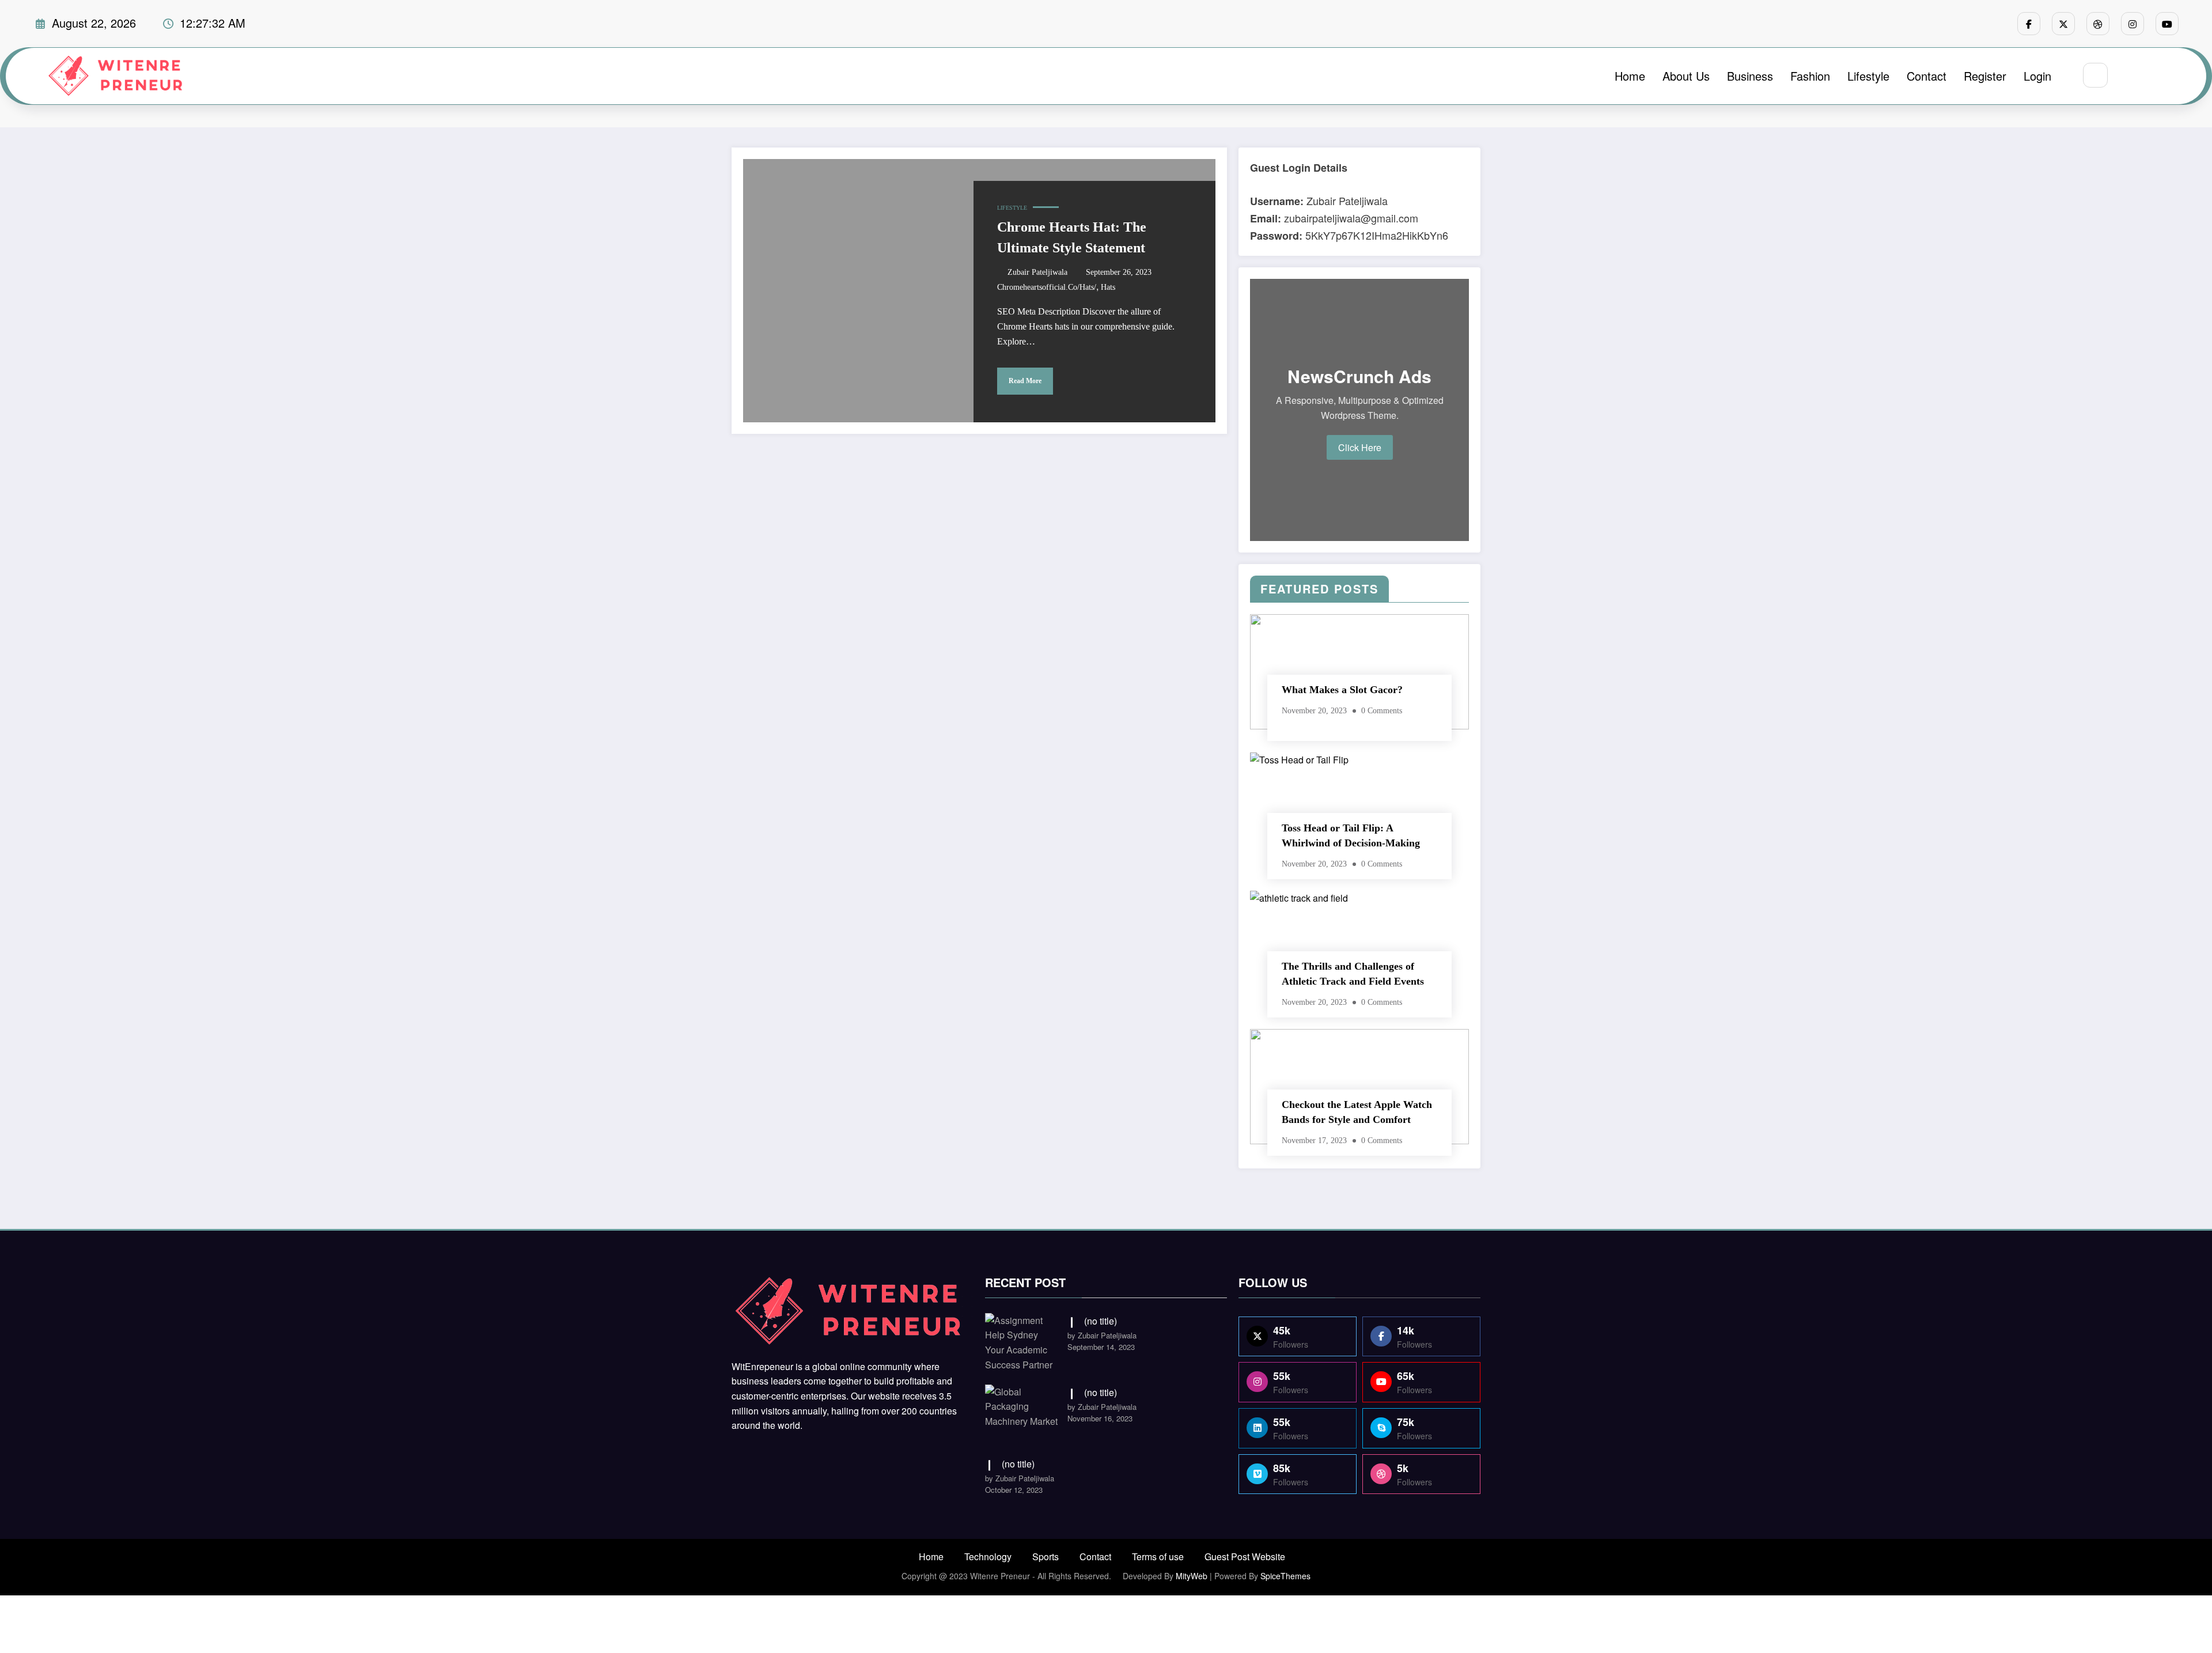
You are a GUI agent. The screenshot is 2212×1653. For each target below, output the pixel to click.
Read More (1025, 381)
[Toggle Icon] (2156, 76)
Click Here (1360, 447)
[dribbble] (2098, 24)
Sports (1046, 1556)
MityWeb (1192, 1576)
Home (1630, 76)
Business (1750, 76)
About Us (1686, 76)
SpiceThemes (1285, 1576)
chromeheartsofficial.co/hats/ (1047, 287)
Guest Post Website (1245, 1556)
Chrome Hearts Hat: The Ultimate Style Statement (1072, 237)
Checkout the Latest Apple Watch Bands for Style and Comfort (1357, 1112)
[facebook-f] (2029, 24)
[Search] (2095, 75)
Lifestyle (1868, 76)
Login (2037, 76)
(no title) (1101, 1321)
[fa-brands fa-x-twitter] (2063, 24)
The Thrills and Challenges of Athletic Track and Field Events (1353, 974)
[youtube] (2167, 24)
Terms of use (1158, 1556)
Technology (988, 1556)
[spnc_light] (2130, 76)
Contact (1927, 76)
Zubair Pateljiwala (1037, 272)
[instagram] (2133, 24)
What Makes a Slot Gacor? (1342, 690)
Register (1985, 76)
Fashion (1810, 76)
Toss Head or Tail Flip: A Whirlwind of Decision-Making (1351, 835)
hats (1108, 287)
